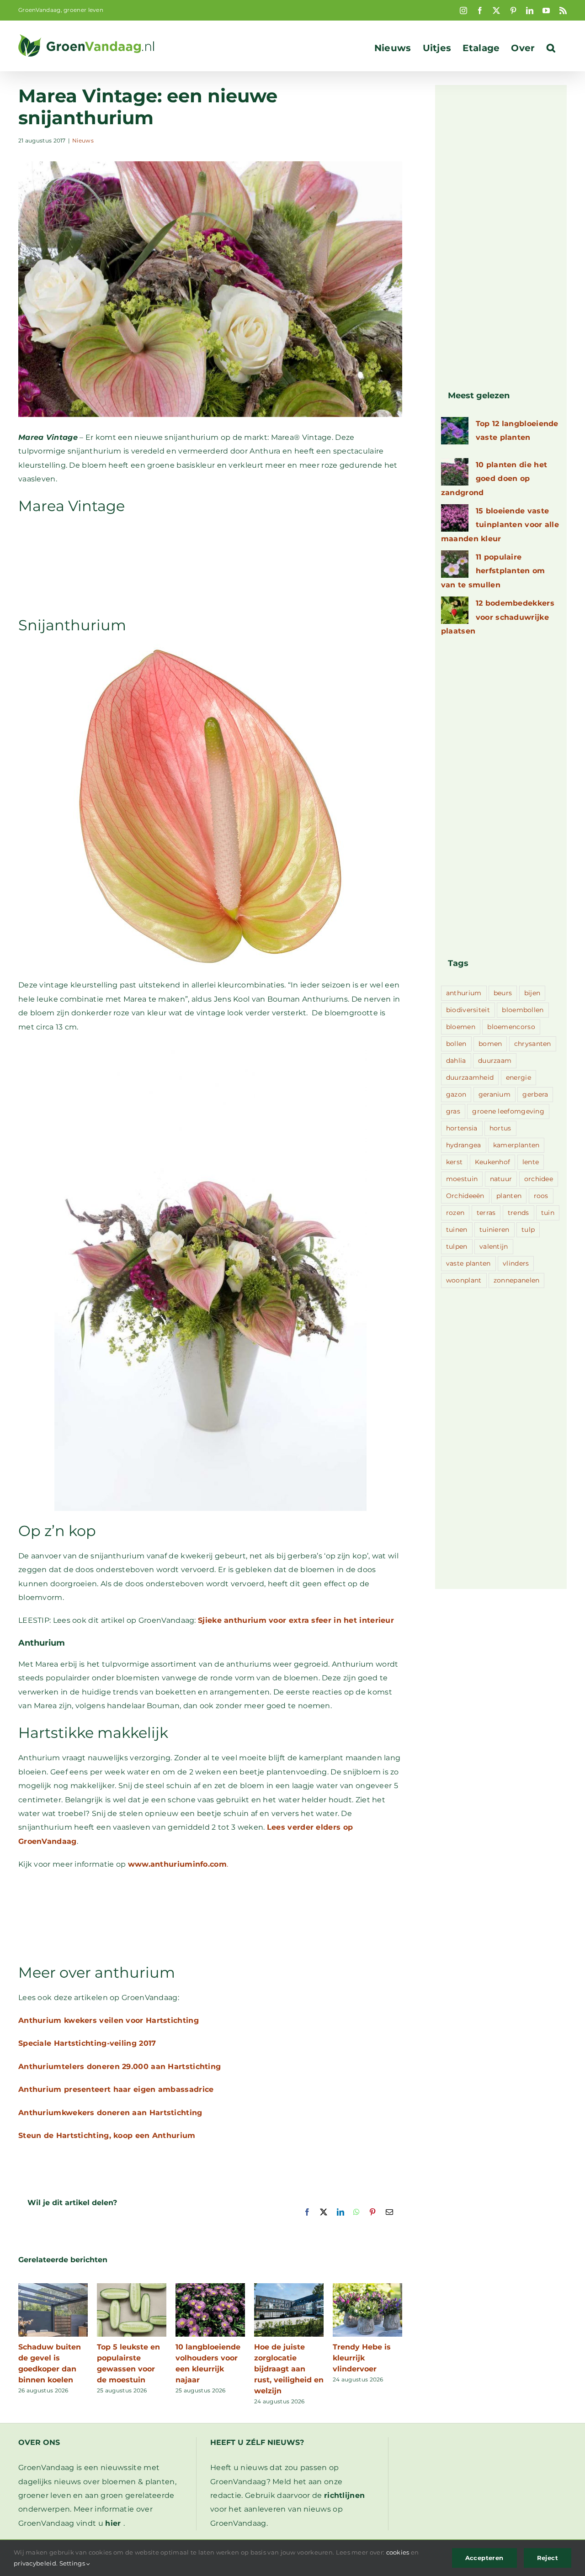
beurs (503, 993)
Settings (73, 2563)
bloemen (461, 1027)
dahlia (456, 1061)
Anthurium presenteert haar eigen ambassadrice (116, 2089)
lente (531, 1162)
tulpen (457, 1246)
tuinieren (495, 1230)
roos (541, 1196)
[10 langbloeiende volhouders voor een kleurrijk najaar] (210, 2288)
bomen (490, 1044)
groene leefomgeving (508, 1111)
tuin (548, 1213)
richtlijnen (344, 2495)
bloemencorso (511, 1027)
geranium (495, 1094)
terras (486, 1213)
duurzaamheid (470, 1077)
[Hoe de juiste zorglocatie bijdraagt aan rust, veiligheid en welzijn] (289, 2288)
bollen (456, 1044)
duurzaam (495, 1061)
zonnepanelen (517, 1280)
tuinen (457, 1230)
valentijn (494, 1246)
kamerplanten (516, 1145)
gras (453, 1111)
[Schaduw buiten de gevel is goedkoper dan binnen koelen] (53, 2288)
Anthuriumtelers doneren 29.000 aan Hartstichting (120, 2067)
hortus (500, 1128)
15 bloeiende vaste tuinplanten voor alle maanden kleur (500, 525)
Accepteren (484, 2558)
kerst (455, 1162)
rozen (455, 1213)
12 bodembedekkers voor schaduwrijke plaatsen (498, 617)
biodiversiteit (468, 1010)
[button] (551, 48)
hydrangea (464, 1145)
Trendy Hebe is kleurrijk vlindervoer (362, 2358)
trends (519, 1213)
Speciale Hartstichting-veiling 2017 (87, 2043)
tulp (528, 1230)
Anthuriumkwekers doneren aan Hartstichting (110, 2113)
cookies (398, 2552)
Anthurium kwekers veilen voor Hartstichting (109, 2020)
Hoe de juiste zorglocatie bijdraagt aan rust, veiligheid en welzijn (289, 2369)
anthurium (464, 993)
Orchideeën (465, 1196)
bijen (532, 993)
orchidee (539, 1179)
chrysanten (533, 1044)
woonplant (464, 1280)
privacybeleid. (36, 2563)
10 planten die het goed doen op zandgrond (494, 479)
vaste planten (468, 1263)
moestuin (462, 1179)
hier (113, 2523)
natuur (501, 1179)
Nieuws (83, 140)
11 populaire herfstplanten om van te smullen (493, 571)
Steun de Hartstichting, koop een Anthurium (107, 2135)
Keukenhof (493, 1162)
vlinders (516, 1263)
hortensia (462, 1128)
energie (519, 1077)
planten (509, 1196)
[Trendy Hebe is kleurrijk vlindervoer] (367, 2288)
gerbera (535, 1094)
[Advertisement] (210, 565)
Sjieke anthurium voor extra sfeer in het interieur (296, 1620)
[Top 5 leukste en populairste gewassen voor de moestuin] (132, 2288)
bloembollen (523, 1010)
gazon (456, 1094)
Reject (548, 2558)
